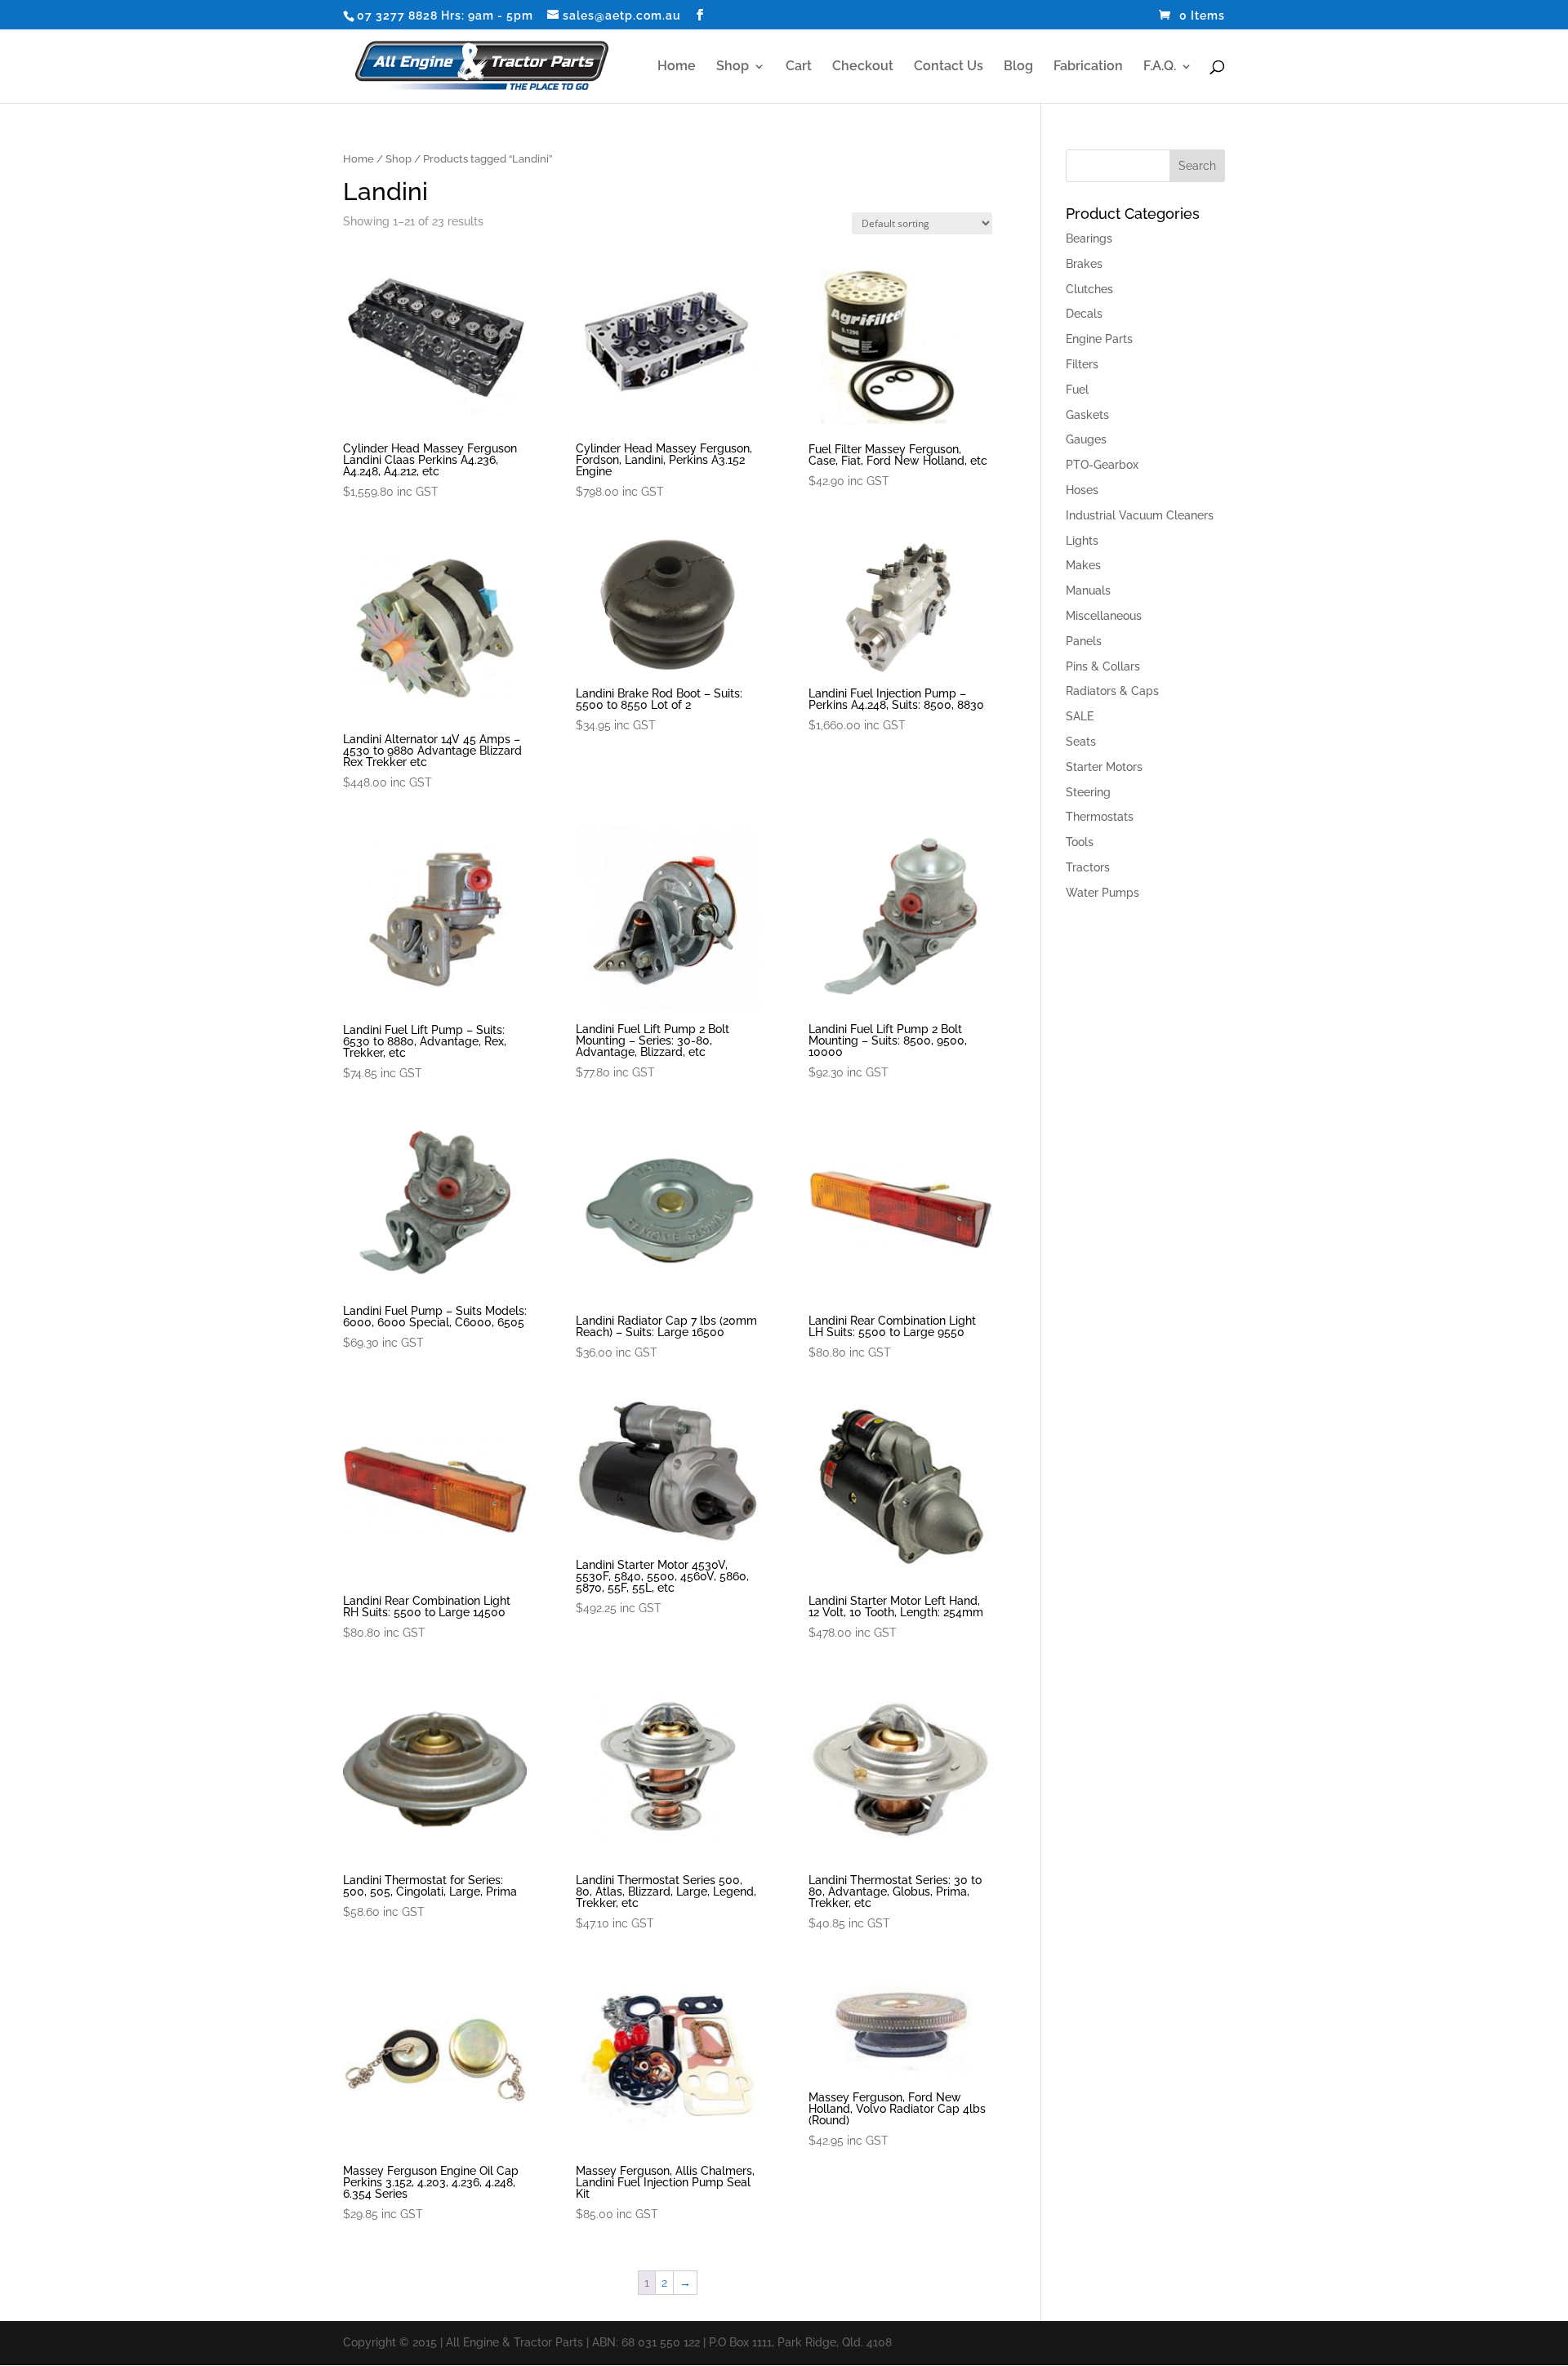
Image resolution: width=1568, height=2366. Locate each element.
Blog (1018, 67)
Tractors (1088, 867)
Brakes (1084, 264)
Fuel (1077, 390)
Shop (733, 67)
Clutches (1089, 289)
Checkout (863, 67)
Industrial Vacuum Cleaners (1140, 515)
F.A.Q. (1160, 67)
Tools (1080, 842)
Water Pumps (1102, 893)
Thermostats (1100, 817)
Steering (1088, 792)
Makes (1083, 565)
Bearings (1089, 238)
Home (677, 67)
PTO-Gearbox (1102, 465)
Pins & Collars (1103, 666)
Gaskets (1087, 415)
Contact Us (949, 67)
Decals (1084, 314)
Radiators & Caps (1112, 691)
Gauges (1086, 439)
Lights (1082, 541)
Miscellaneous (1104, 616)
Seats (1081, 742)
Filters (1082, 364)
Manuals (1088, 590)
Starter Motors (1104, 767)
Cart (799, 67)
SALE (1080, 716)
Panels (1084, 641)
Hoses (1082, 490)
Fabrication (1088, 67)
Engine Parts (1099, 339)
